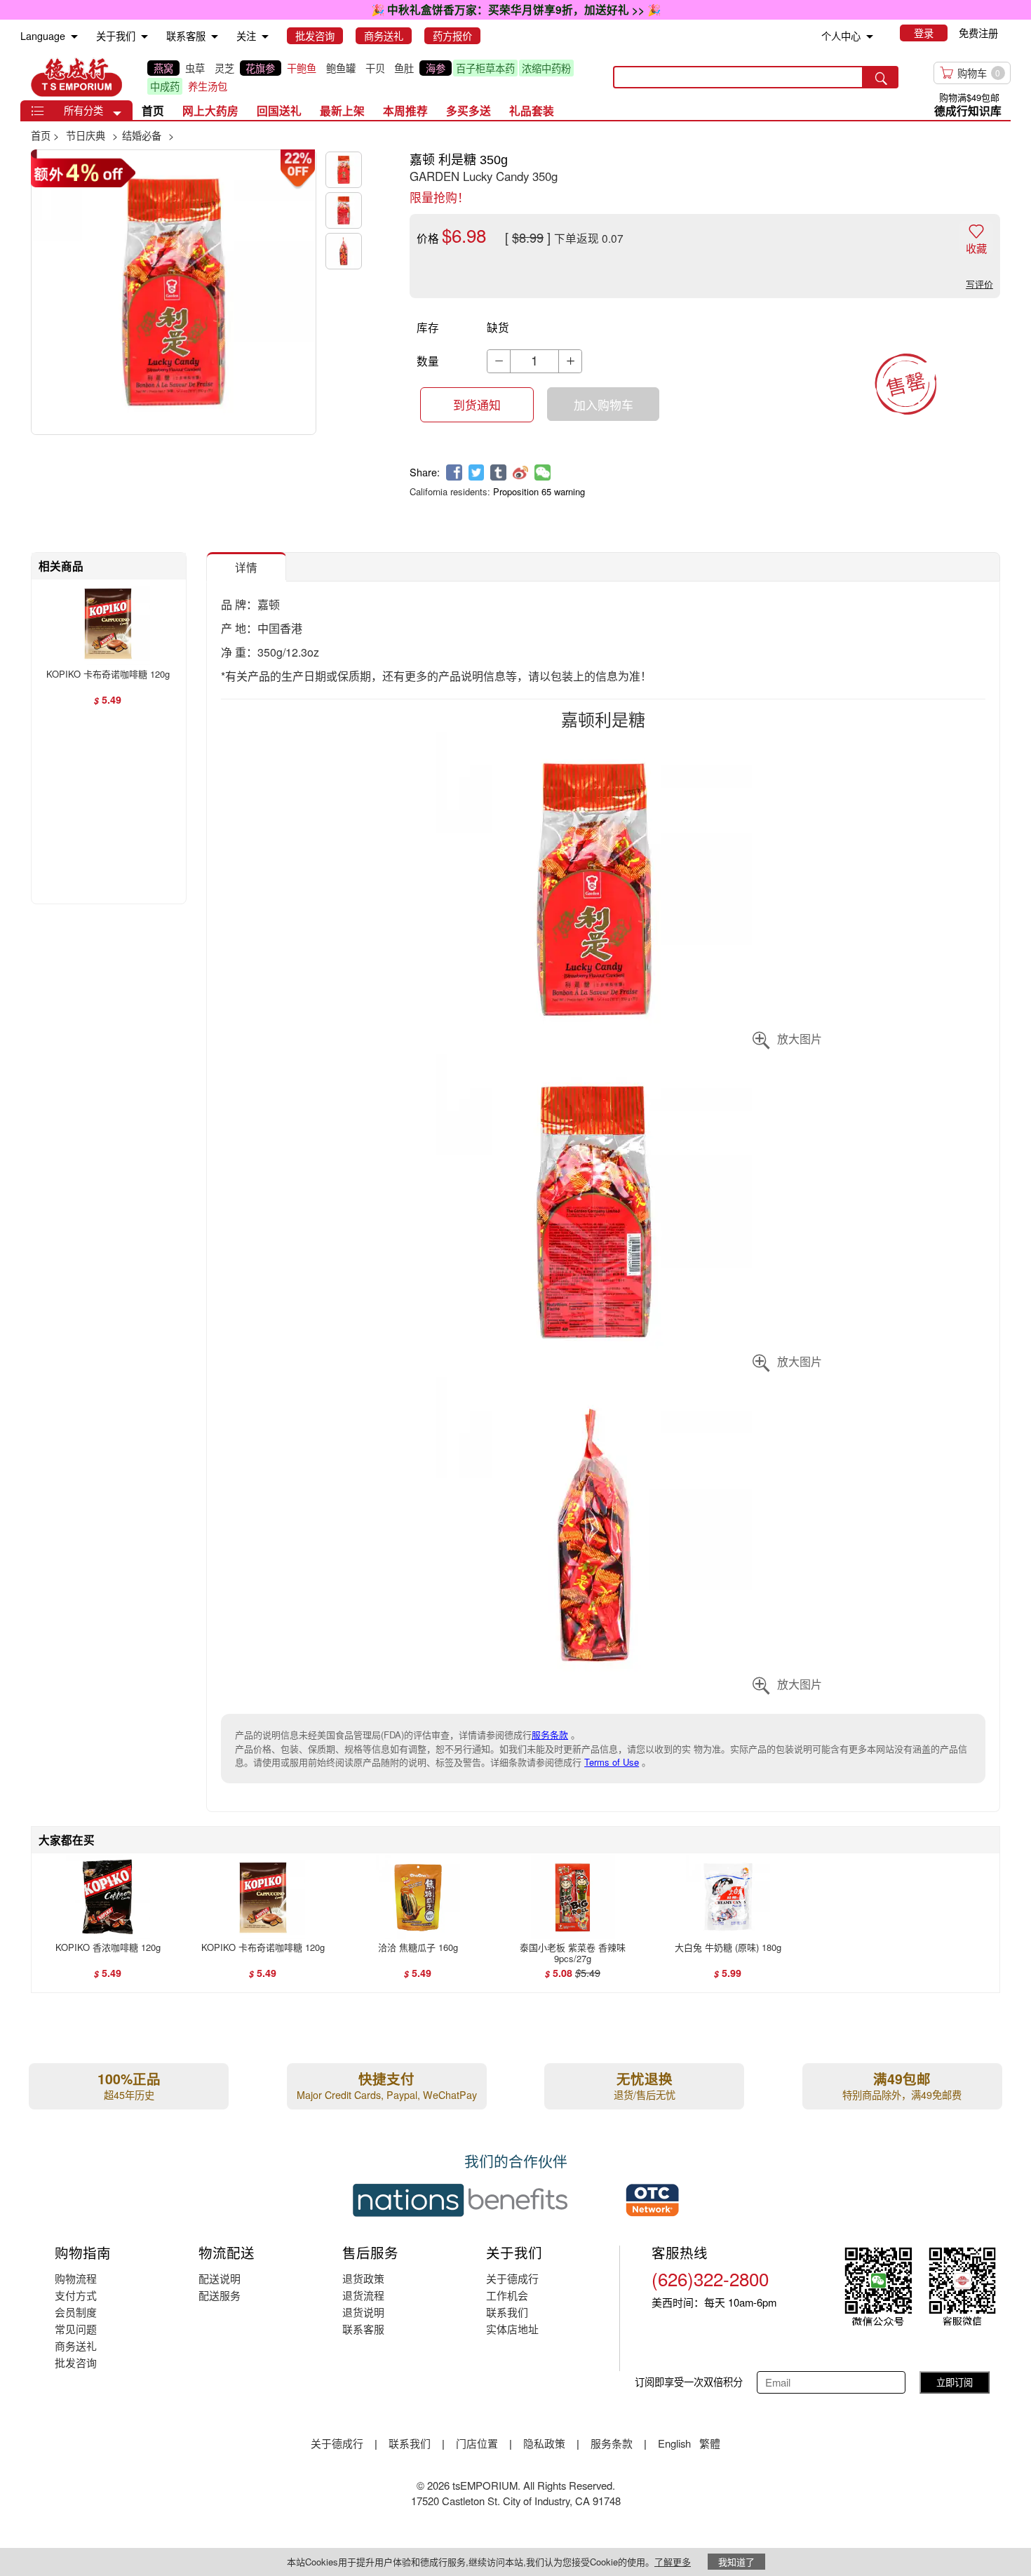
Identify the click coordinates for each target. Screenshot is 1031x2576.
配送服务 (220, 2295)
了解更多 (673, 2562)
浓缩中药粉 (546, 68)
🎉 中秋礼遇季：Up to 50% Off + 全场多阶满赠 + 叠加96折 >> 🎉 (515, 9)
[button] (117, 114)
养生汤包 (208, 86)
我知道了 (736, 2562)
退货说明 (363, 2312)
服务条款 (550, 1735)
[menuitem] (74, 37)
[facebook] (454, 472)
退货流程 (363, 2295)
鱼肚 (404, 68)
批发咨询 (76, 2362)
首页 (153, 110)
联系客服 (363, 2329)
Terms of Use (612, 1762)
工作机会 (507, 2295)
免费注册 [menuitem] (978, 33)
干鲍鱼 (302, 68)
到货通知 (477, 405)
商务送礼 (76, 2346)
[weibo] (521, 472)
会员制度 (76, 2312)
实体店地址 (512, 2329)
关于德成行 (512, 2278)
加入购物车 (604, 405)
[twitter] (477, 472)
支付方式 (76, 2295)
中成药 (165, 86)
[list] (369, 77)
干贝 (375, 68)
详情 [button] (246, 567)
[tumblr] (498, 472)
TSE (76, 77)
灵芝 (224, 68)
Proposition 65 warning (539, 491)
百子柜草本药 (485, 68)
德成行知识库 (968, 110)
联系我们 (507, 2312)
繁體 (710, 2443)
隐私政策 (544, 2443)
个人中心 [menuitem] (841, 36)
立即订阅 (955, 2382)
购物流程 (76, 2278)
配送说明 (220, 2278)
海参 (436, 68)
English (676, 2443)
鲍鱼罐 (341, 68)
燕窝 (163, 68)
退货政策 (363, 2278)
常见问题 (76, 2329)
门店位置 (477, 2443)
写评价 (979, 284)
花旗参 (260, 68)
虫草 (195, 68)
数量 (428, 361)
